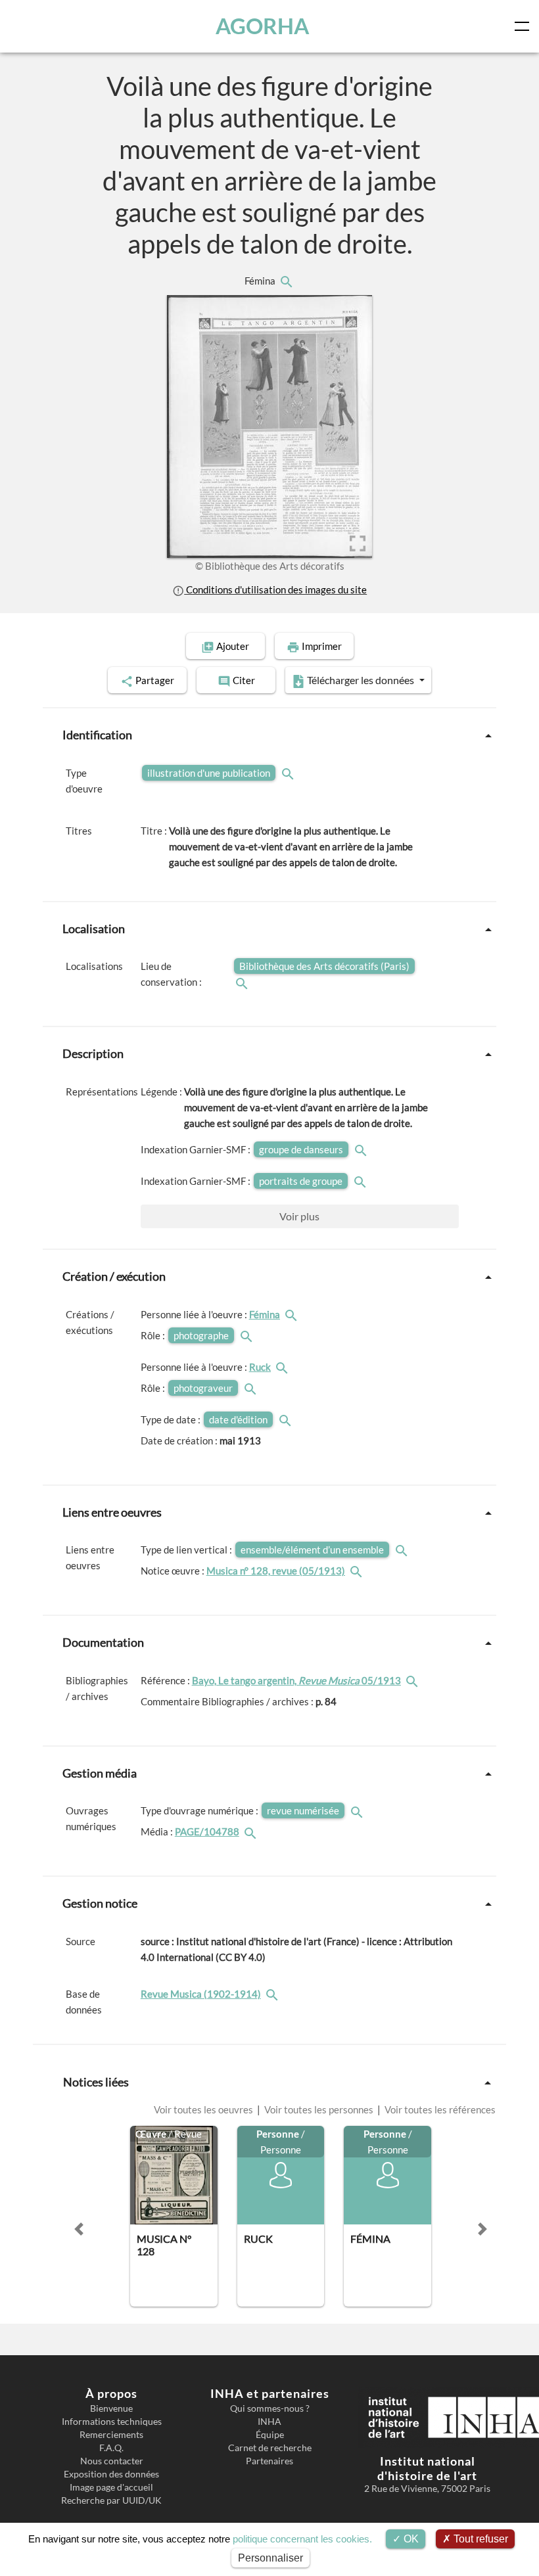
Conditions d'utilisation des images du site (275, 589)
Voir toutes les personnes (319, 2109)
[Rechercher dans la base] (273, 1994)
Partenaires (269, 2461)
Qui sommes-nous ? (270, 2408)
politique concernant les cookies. (302, 2539)
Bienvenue (111, 2408)
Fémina (261, 281)
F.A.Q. (111, 2448)
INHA (269, 2422)
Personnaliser (270, 2558)
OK (410, 2539)
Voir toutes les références (439, 2109)
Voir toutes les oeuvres (204, 2109)
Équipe (270, 2435)
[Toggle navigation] (525, 26)
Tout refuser (480, 2539)
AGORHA (262, 26)
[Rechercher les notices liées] (286, 281)
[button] (79, 2229)
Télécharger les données (361, 680)
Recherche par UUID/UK (111, 2500)
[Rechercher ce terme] (289, 773)
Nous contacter (112, 2461)
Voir (299, 1216)
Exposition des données (111, 2474)
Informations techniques (112, 2422)
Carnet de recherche (270, 2448)
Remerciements (111, 2435)
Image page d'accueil (111, 2487)
